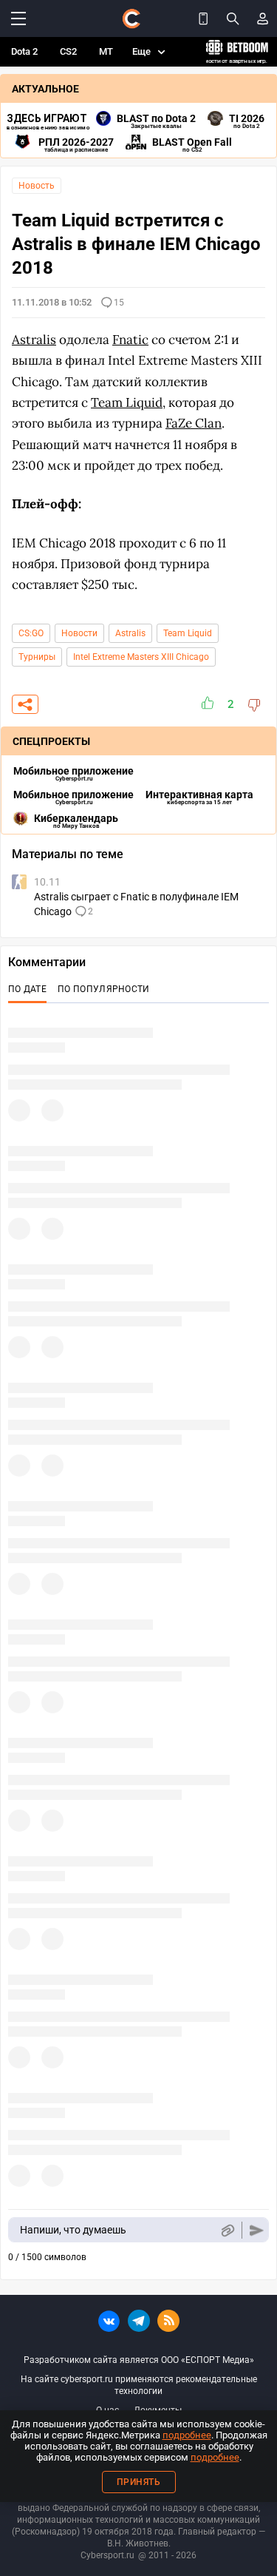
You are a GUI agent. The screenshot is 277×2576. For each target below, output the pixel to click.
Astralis (130, 633)
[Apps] (203, 18)
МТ (106, 51)
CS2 (68, 51)
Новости (79, 633)
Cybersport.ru (107, 2555)
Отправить (257, 2230)
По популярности (104, 989)
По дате (27, 989)
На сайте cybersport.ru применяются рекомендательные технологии (139, 2385)
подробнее (187, 2435)
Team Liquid (188, 633)
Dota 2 (24, 51)
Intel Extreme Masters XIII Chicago (141, 657)
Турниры (37, 657)
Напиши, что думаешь (73, 2230)
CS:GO (31, 633)
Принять (139, 2482)
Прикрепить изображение (227, 2230)
